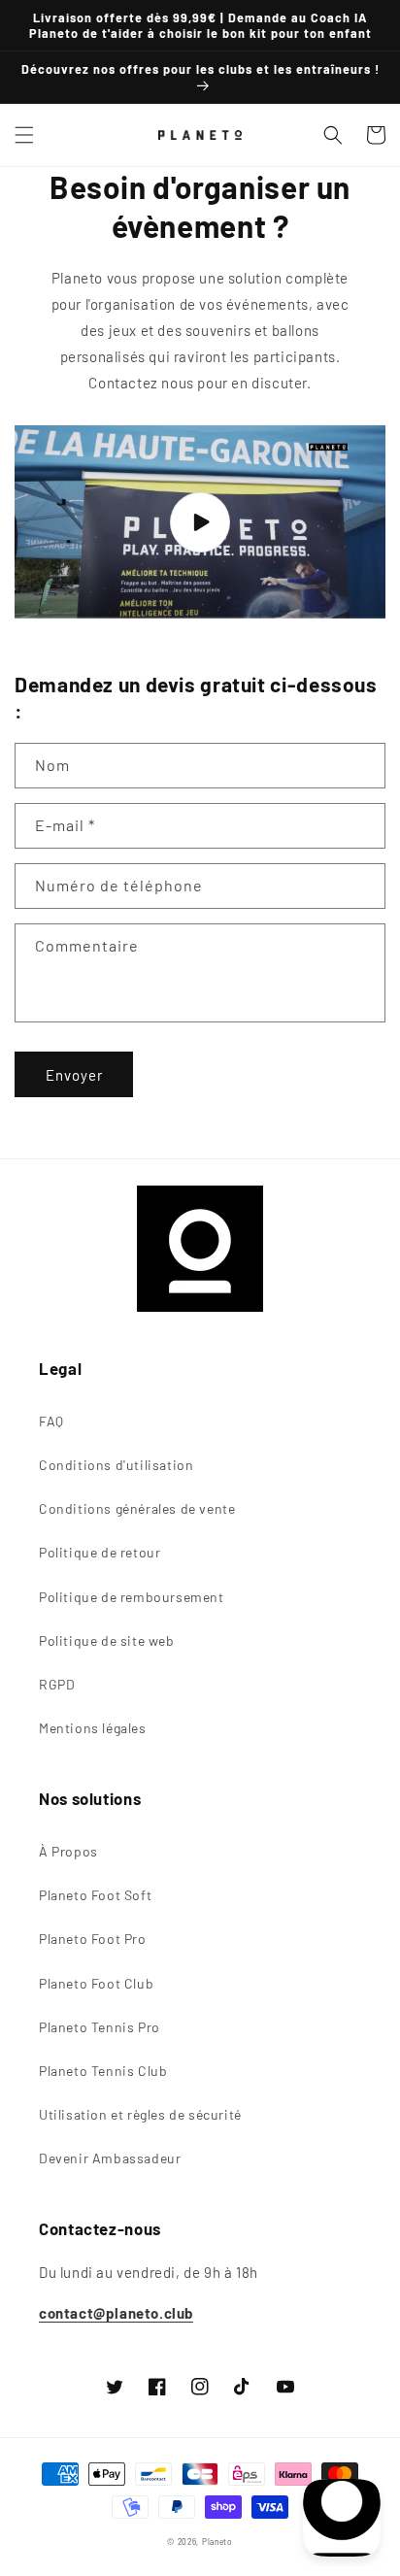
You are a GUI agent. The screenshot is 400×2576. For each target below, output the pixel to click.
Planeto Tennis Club (103, 2071)
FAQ (51, 1421)
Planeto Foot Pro (93, 1939)
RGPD (57, 1684)
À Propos (68, 1851)
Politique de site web (107, 1640)
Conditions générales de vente (137, 1508)
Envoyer (74, 1075)
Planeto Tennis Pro (100, 2027)
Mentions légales (93, 1728)
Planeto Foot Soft (95, 1895)
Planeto (217, 2542)
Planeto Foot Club (96, 1983)
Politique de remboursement (132, 1597)
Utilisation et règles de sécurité (140, 2114)
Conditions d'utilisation (116, 1465)
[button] (24, 135)
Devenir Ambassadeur (110, 2158)
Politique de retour (100, 1552)
